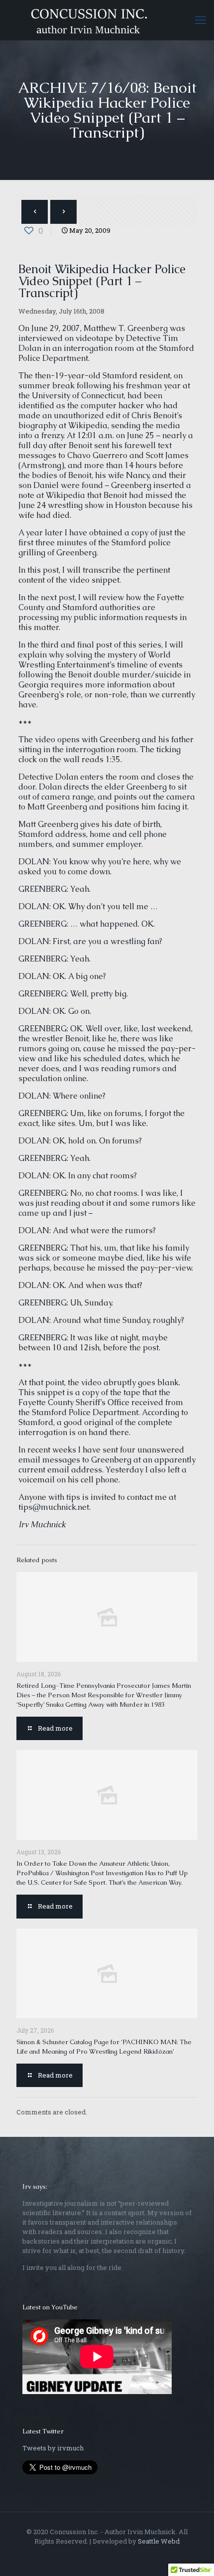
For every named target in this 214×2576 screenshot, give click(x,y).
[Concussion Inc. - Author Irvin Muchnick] (107, 20)
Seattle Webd (159, 2541)
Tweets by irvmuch (53, 2448)
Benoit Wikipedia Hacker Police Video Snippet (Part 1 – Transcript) (102, 281)
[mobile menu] (201, 20)
